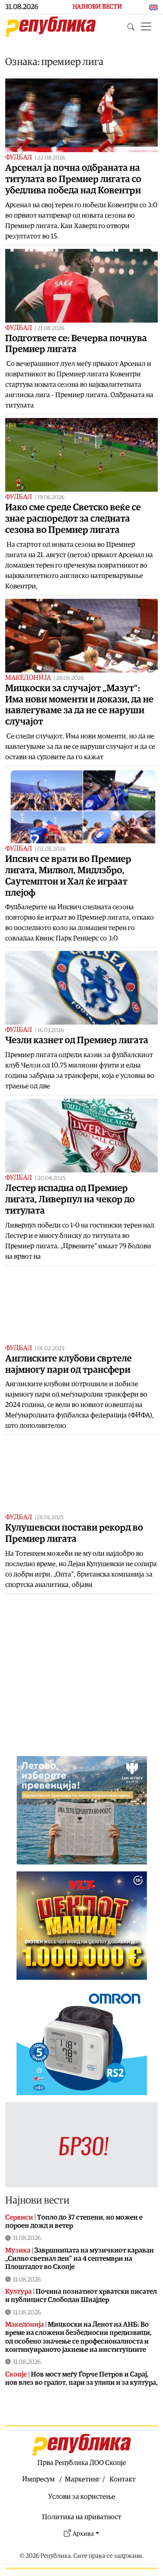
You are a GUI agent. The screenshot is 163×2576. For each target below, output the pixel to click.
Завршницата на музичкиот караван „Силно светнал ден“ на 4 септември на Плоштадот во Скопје (80, 2259)
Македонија (28, 678)
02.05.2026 (52, 849)
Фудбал (19, 157)
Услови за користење (82, 2497)
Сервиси (19, 2217)
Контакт (123, 2479)
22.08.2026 (51, 158)
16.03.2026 (51, 1030)
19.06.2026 (51, 498)
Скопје (16, 2374)
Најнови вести (37, 2200)
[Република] (50, 26)
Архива (83, 2534)
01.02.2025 (51, 1349)
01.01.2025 (51, 1518)
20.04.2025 (52, 1178)
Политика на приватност (82, 2517)
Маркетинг (82, 2479)
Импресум (38, 2479)
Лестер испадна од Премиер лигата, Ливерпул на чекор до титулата (70, 1200)
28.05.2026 (70, 678)
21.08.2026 (51, 328)
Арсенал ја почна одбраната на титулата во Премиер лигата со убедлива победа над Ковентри (73, 179)
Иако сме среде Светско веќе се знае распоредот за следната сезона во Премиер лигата (73, 519)
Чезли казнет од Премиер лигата (77, 1040)
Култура (18, 2292)
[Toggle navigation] (146, 26)
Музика (18, 2250)
